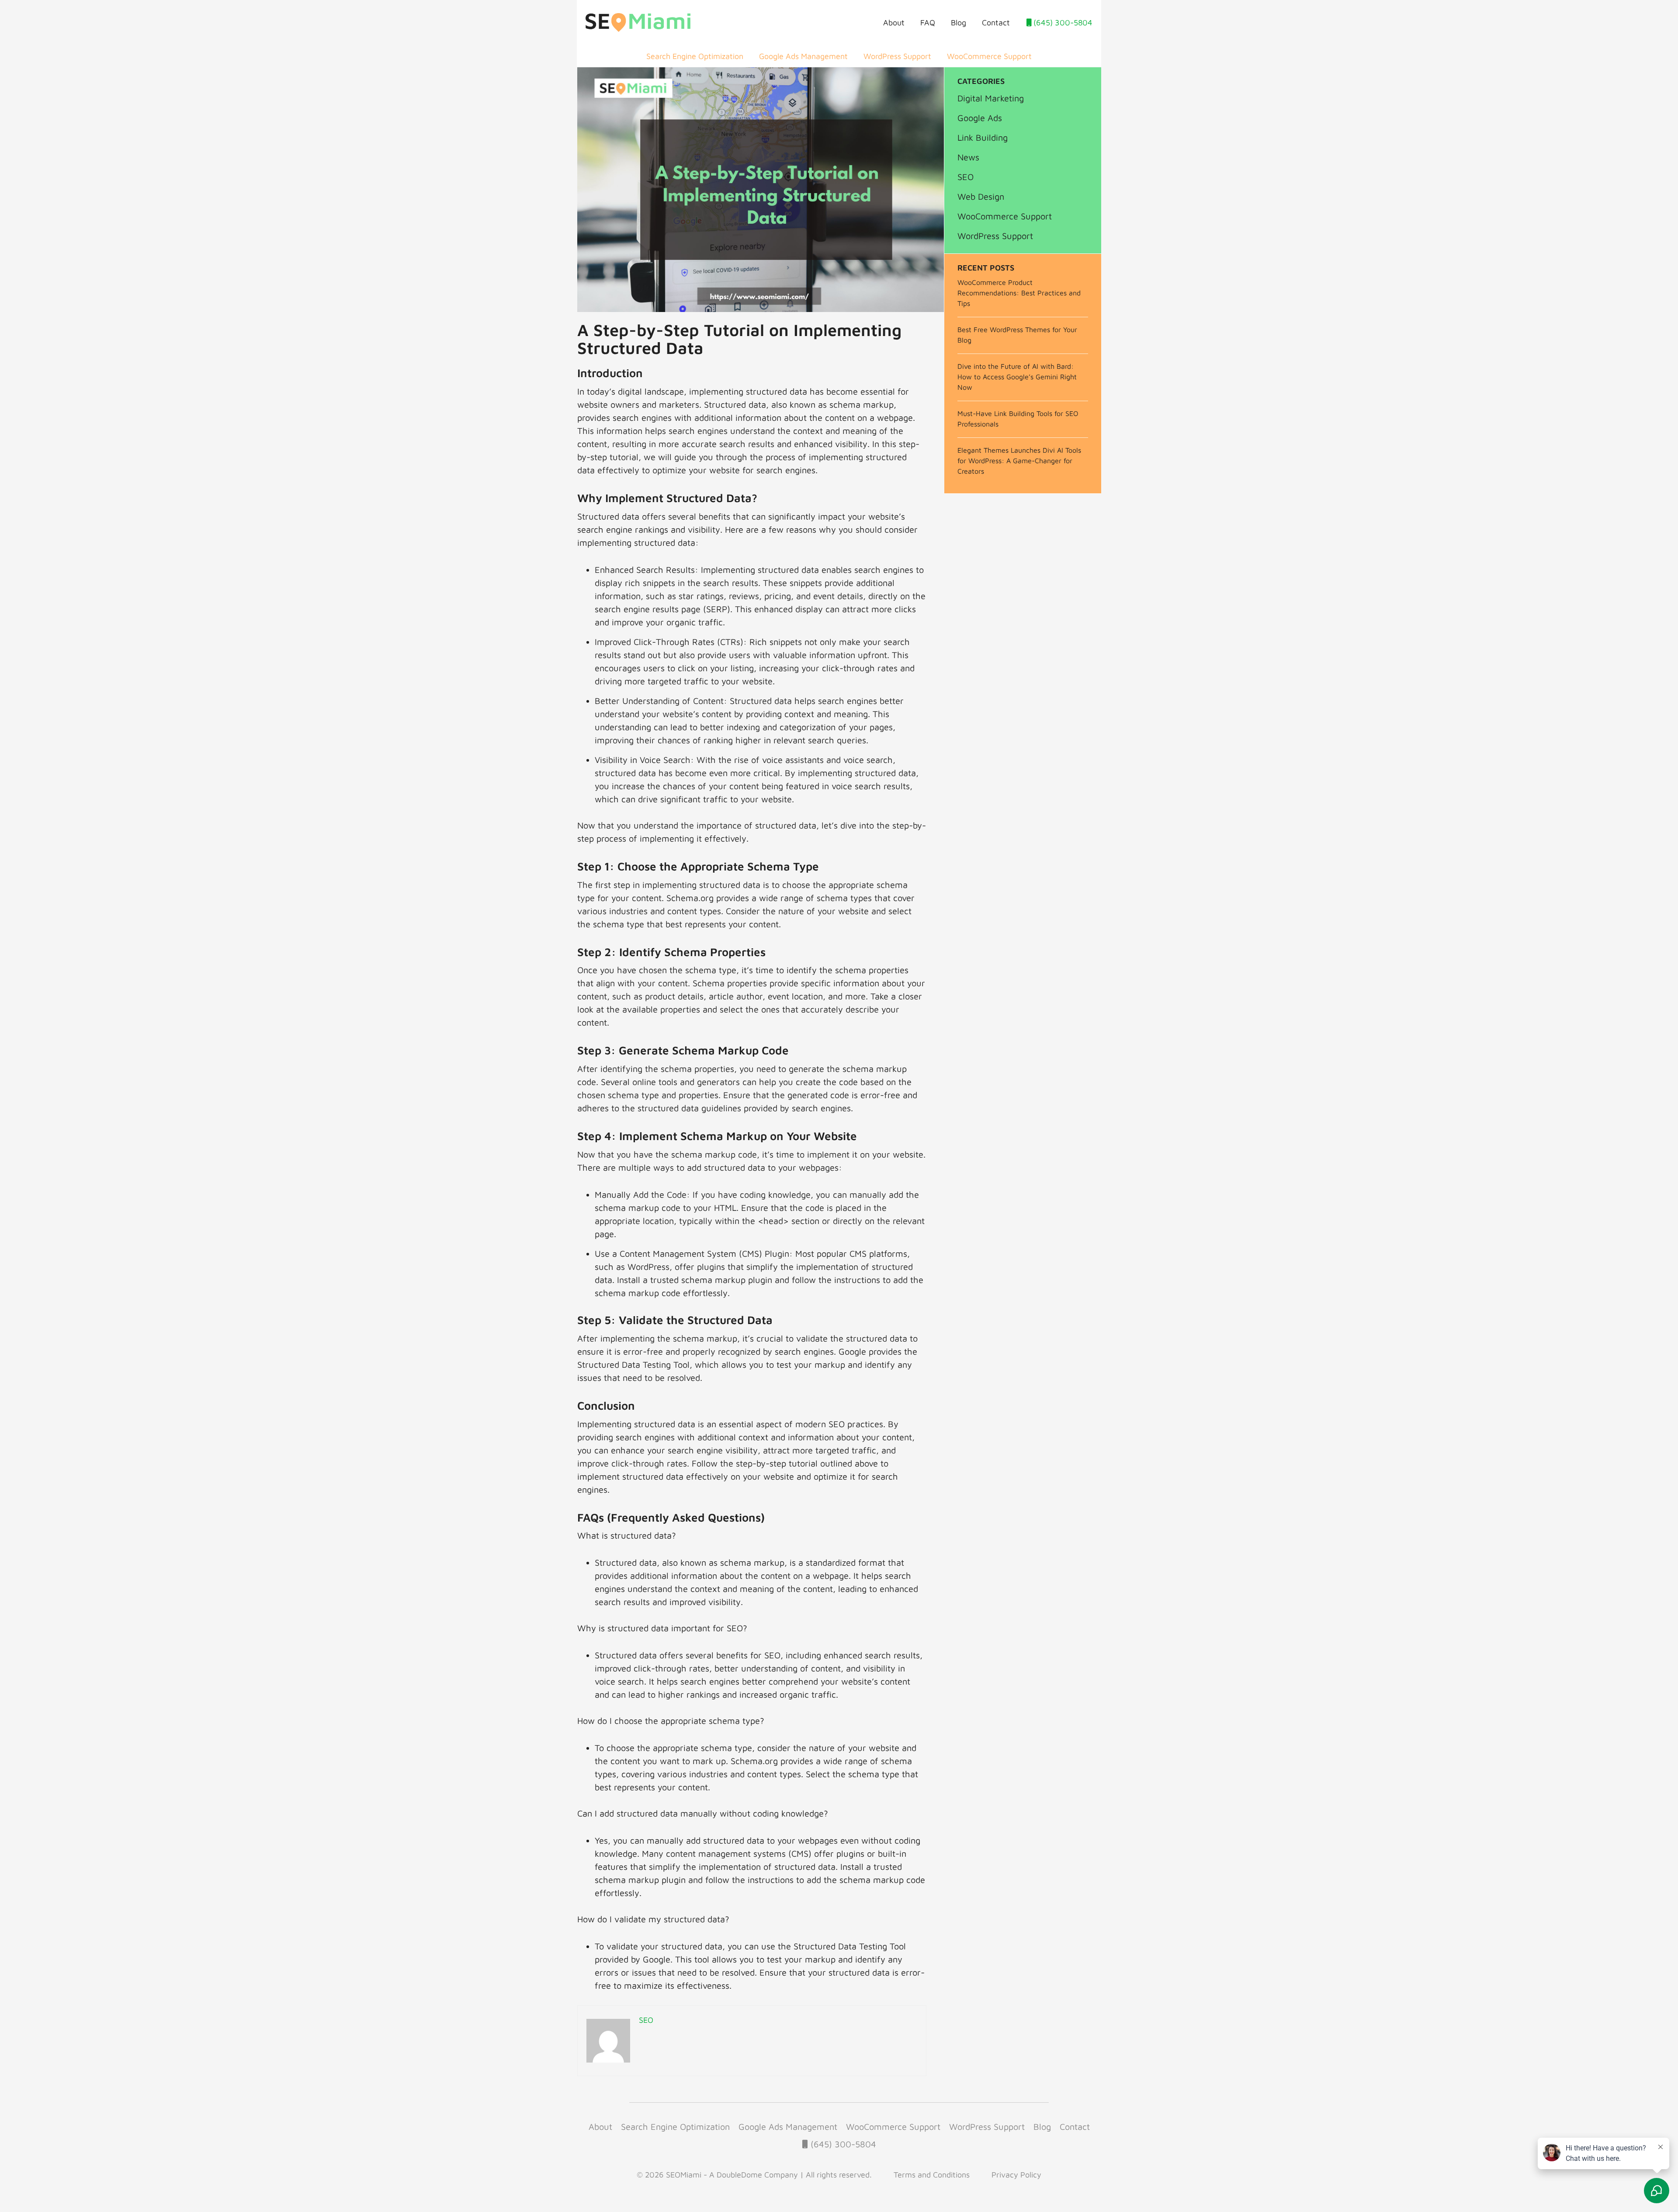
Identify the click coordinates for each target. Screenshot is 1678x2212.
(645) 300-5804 (1062, 23)
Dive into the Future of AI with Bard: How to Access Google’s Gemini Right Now (1017, 377)
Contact (996, 23)
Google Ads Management (803, 56)
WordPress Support (897, 56)
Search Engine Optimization (695, 56)
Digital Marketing (991, 98)
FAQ (928, 23)
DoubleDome (739, 2175)
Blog (959, 23)
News (968, 157)
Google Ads (980, 118)
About (894, 23)
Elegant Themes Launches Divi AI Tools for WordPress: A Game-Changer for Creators (1019, 461)
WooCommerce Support (989, 56)
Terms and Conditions (932, 2175)
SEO (966, 177)
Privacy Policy (1016, 2175)
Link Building (983, 137)
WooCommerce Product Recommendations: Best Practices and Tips (1019, 293)
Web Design (981, 196)
